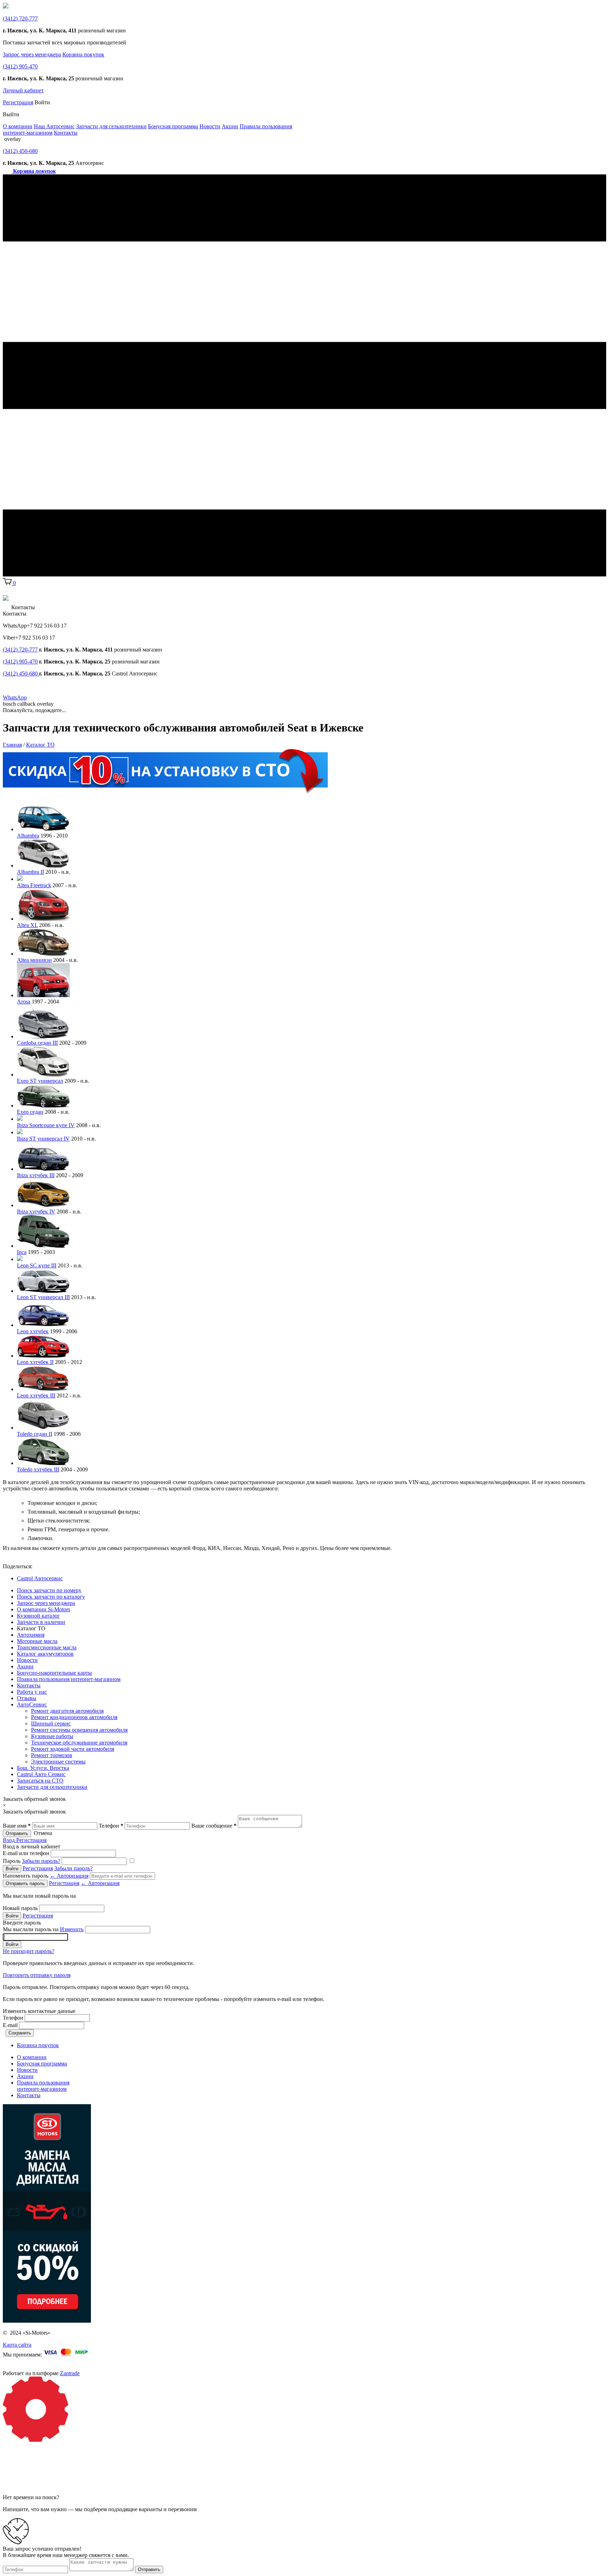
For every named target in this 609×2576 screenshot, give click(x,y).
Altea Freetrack (34, 885)
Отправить (17, 1833)
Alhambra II (30, 872)
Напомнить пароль (46, 1876)
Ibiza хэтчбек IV (36, 1212)
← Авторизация (69, 1876)
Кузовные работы (52, 1736)
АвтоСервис (32, 1704)
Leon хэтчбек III (36, 1395)
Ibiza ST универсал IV (43, 1139)
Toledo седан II (35, 1434)
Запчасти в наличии (41, 1622)
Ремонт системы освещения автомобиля (79, 1730)
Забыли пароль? (41, 1861)
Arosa (24, 1002)
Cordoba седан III (37, 1043)
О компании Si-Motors (44, 1609)
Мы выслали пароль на (43, 1929)
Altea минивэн (34, 960)
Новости (210, 126)
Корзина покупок (83, 54)
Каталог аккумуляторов (45, 1654)
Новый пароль (20, 1908)
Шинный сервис (51, 1723)
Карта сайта (17, 2345)
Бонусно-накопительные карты (54, 1673)
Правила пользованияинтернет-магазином (43, 2086)
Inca (22, 1252)
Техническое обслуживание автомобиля (79, 1743)
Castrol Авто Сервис (41, 1774)
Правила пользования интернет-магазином (69, 1679)
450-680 (20, 151)
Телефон (13, 2018)
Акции (230, 126)
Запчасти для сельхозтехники (111, 126)
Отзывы (27, 1698)
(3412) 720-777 (20, 650)
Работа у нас (32, 1692)
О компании (18, 126)
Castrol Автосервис (40, 1578)
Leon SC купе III (37, 1265)
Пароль (32, 1861)
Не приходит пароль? (29, 1951)
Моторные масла (37, 1641)
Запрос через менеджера (32, 54)
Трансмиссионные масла (47, 1647)
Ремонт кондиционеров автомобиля (74, 1717)
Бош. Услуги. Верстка (43, 1768)
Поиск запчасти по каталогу (51, 1597)
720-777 (20, 18)
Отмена (43, 1833)
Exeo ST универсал (40, 1081)
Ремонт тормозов (52, 1755)
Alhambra (28, 836)
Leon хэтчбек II (35, 1362)
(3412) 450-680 (21, 674)
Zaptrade (70, 2373)
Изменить (72, 1929)
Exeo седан (30, 1112)
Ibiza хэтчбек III (36, 1175)
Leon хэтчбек (33, 1331)
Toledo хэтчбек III (38, 1469)
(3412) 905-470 (20, 662)
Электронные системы (58, 1762)
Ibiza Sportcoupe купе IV (46, 1125)
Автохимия (31, 1635)
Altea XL (27, 925)
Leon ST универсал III (43, 1297)
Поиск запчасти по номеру (49, 1590)
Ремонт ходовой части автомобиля (73, 1749)
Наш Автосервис (54, 126)
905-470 (20, 66)
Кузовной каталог (38, 1616)
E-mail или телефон (26, 1853)
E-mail (10, 2025)
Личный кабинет (23, 90)
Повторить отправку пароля (37, 1975)
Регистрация (18, 102)
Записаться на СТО (40, 1781)
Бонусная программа (173, 126)
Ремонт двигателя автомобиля (67, 1711)
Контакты (66, 133)
